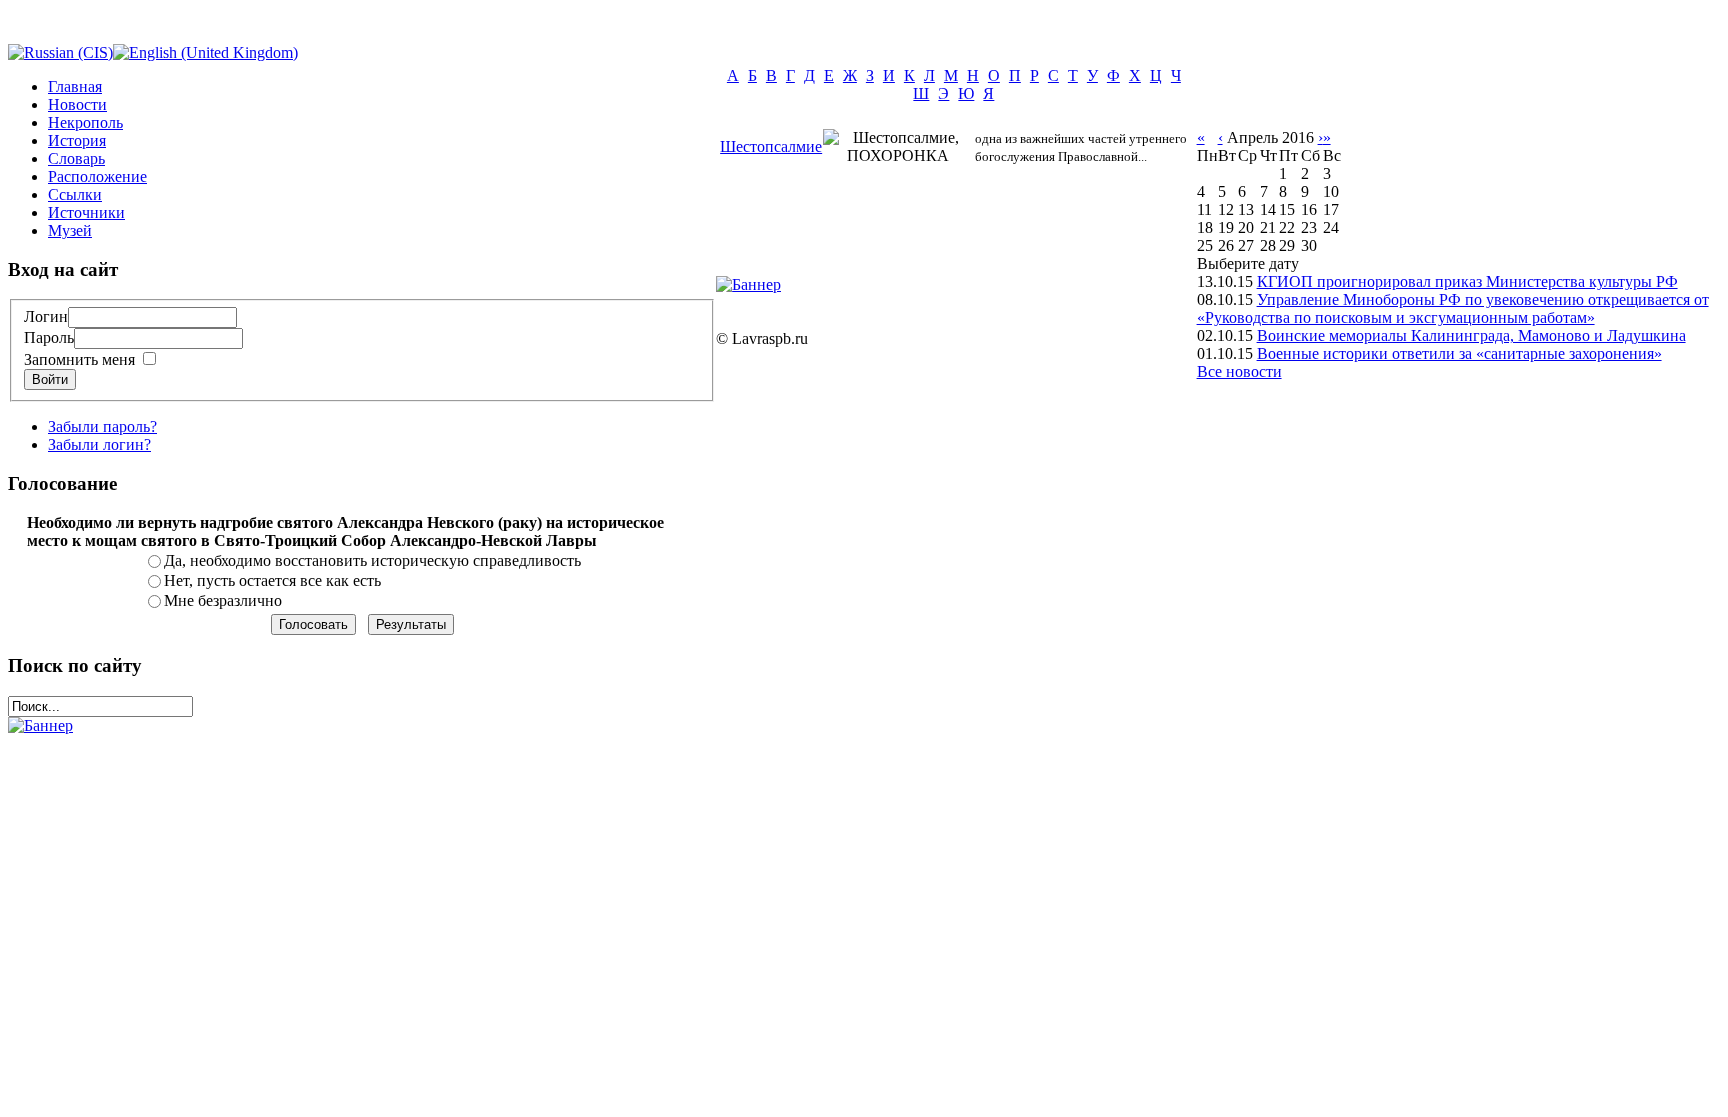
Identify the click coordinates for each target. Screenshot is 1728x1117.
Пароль (49, 337)
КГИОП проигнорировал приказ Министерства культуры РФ (1467, 281)
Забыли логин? (99, 444)
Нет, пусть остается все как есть (272, 580)
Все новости (1239, 371)
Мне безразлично (223, 600)
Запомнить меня (79, 359)
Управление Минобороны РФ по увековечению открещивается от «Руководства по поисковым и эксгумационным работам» (1453, 308)
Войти (50, 379)
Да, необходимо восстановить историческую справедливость (372, 560)
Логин (46, 316)
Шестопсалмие (771, 146)
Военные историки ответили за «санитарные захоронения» (1459, 353)
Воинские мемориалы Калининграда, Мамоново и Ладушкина (1471, 335)
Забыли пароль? (102, 426)
